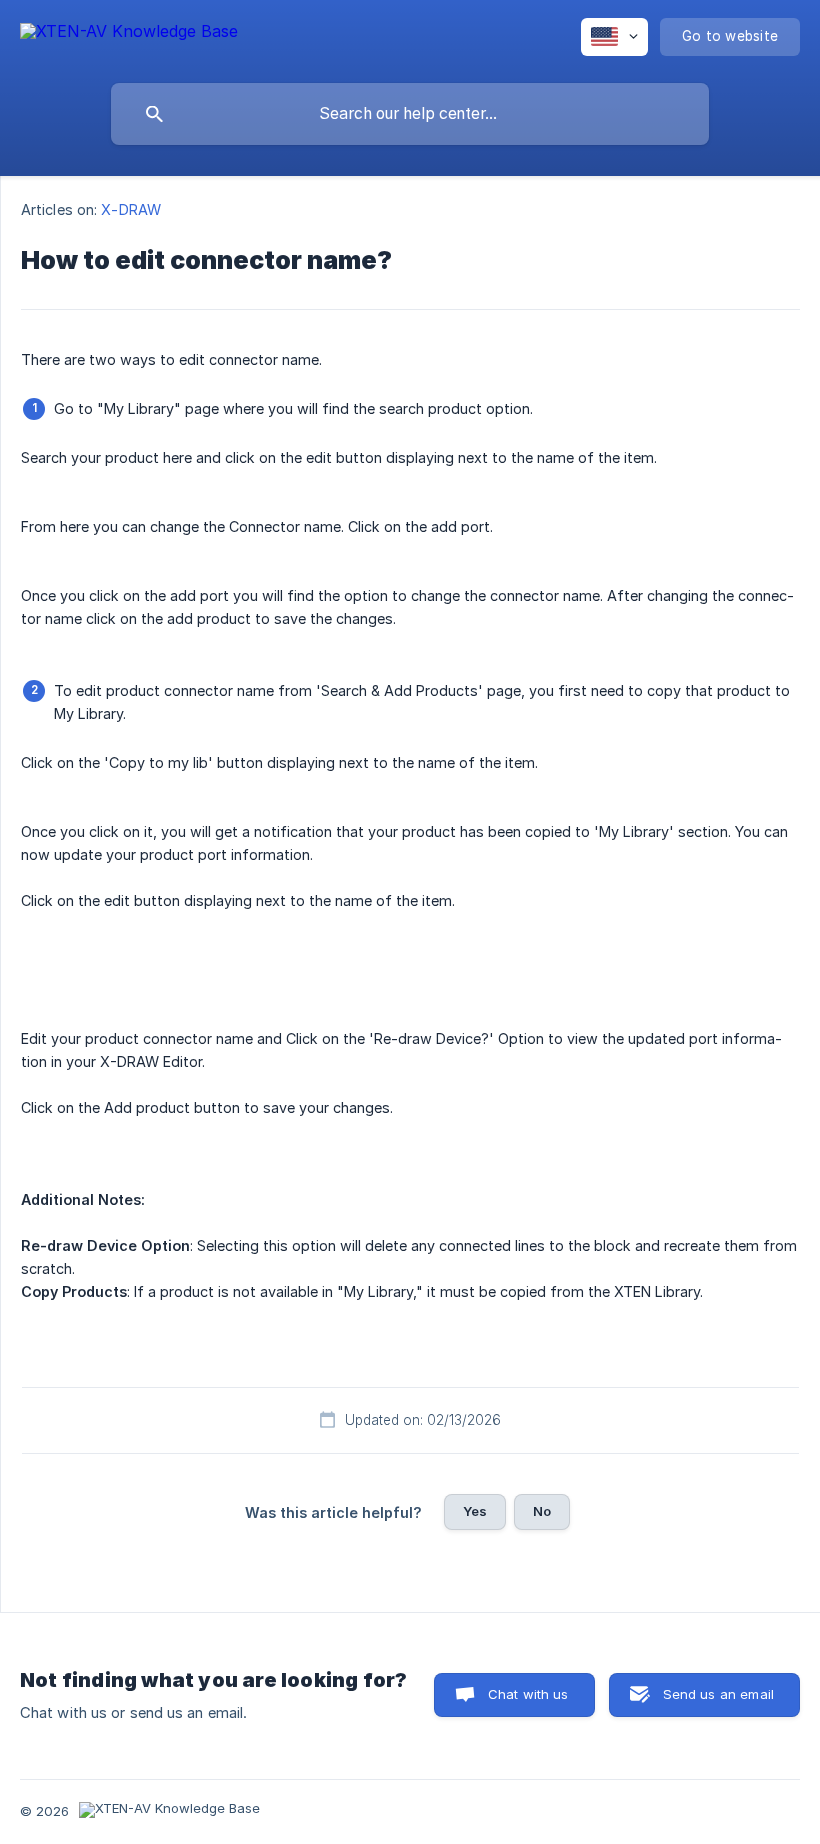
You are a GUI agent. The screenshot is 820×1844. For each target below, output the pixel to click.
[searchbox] (410, 114)
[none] (129, 34)
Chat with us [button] (528, 1694)
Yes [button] (475, 1511)
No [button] (542, 1511)
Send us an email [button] (718, 1694)
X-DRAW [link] (131, 209)
